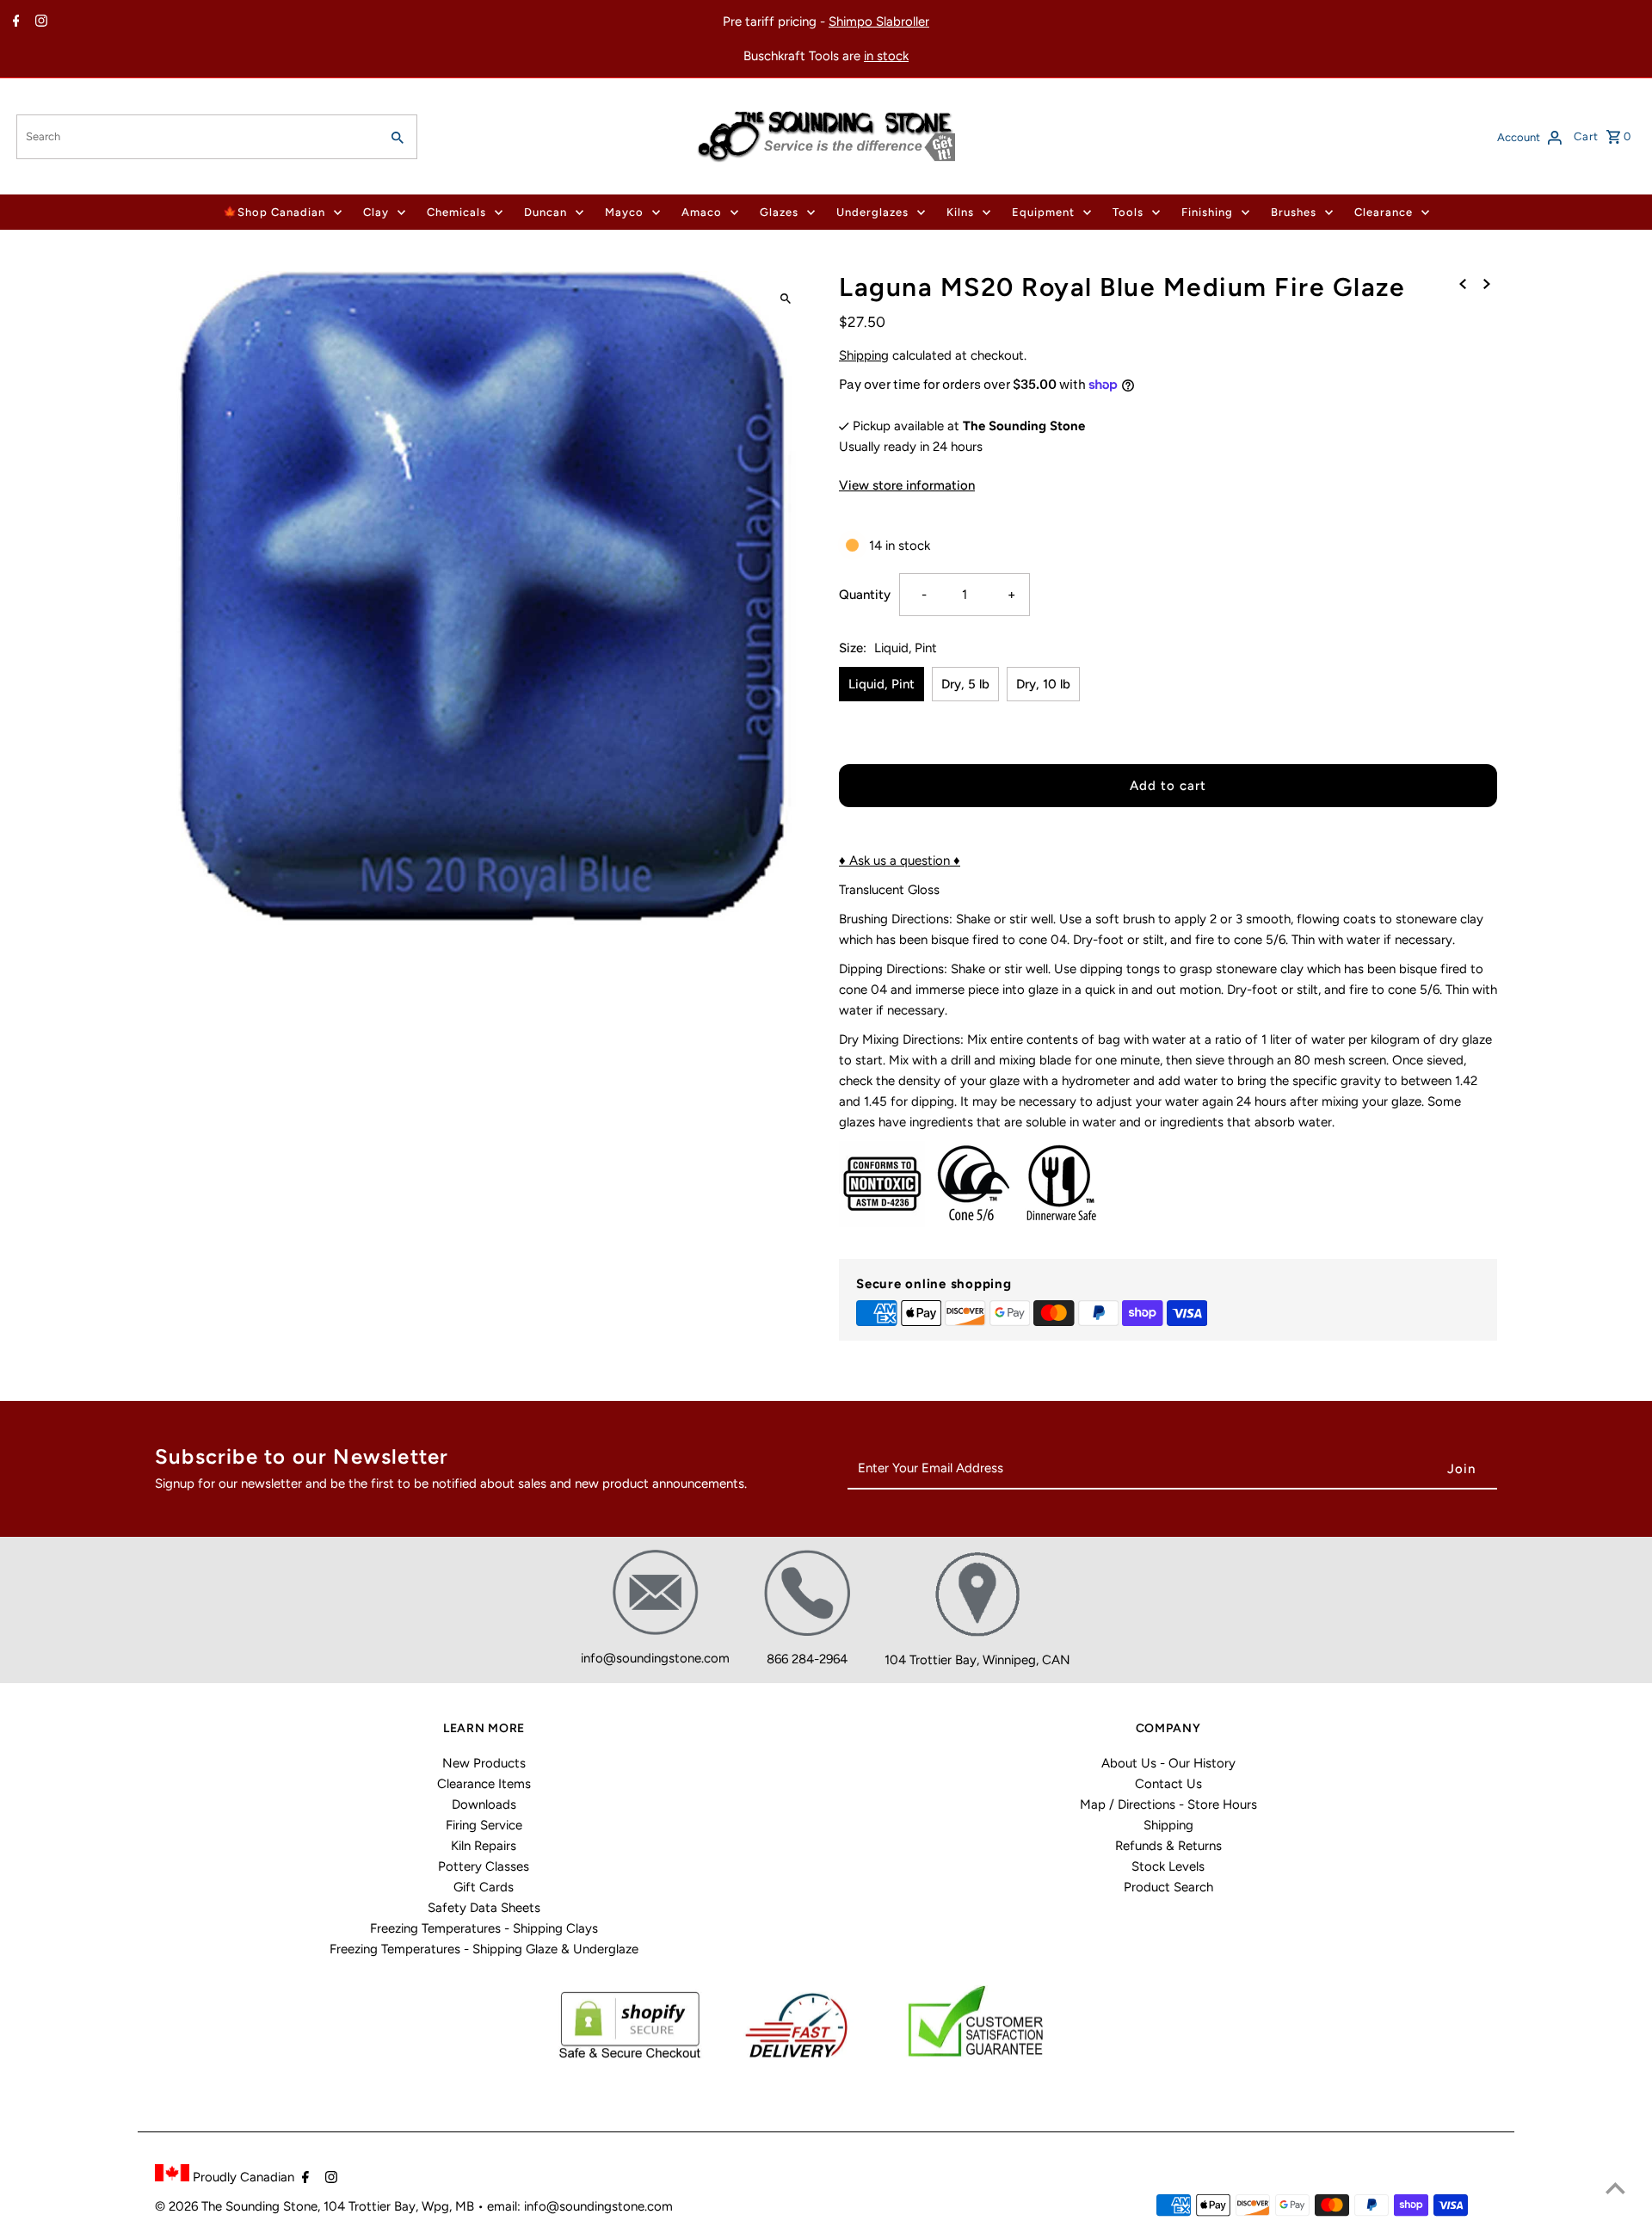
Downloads (484, 1804)
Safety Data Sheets (484, 1908)
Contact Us (1168, 1784)
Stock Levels (1168, 1866)
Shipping (864, 355)
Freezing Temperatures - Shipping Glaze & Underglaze (484, 1949)
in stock (886, 56)
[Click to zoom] (785, 299)
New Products (484, 1763)
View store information (907, 485)
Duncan (546, 212)
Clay (376, 212)
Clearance (1384, 212)
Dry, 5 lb (965, 684)
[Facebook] (14, 22)
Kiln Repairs (484, 1846)
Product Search (1168, 1887)
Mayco (624, 212)
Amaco (702, 212)
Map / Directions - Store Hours (1168, 1804)
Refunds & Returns (1168, 1846)
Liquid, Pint (881, 684)
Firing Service (484, 1825)
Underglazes (872, 212)
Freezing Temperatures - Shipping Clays (484, 1928)
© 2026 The (190, 2206)
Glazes (779, 212)
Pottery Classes (484, 1866)
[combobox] (196, 137)
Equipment (1043, 212)
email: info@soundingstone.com (580, 2206)
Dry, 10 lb (1043, 684)
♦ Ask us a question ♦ (900, 861)
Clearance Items (484, 1784)
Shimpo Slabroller (879, 22)
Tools (1128, 212)
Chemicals (456, 212)
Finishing (1207, 212)
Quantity (865, 595)
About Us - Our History (1168, 1763)
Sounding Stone (271, 2206)
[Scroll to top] (1615, 2188)
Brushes (1294, 212)
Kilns (960, 212)
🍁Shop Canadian (274, 212)
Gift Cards (484, 1887)
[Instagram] (39, 22)
